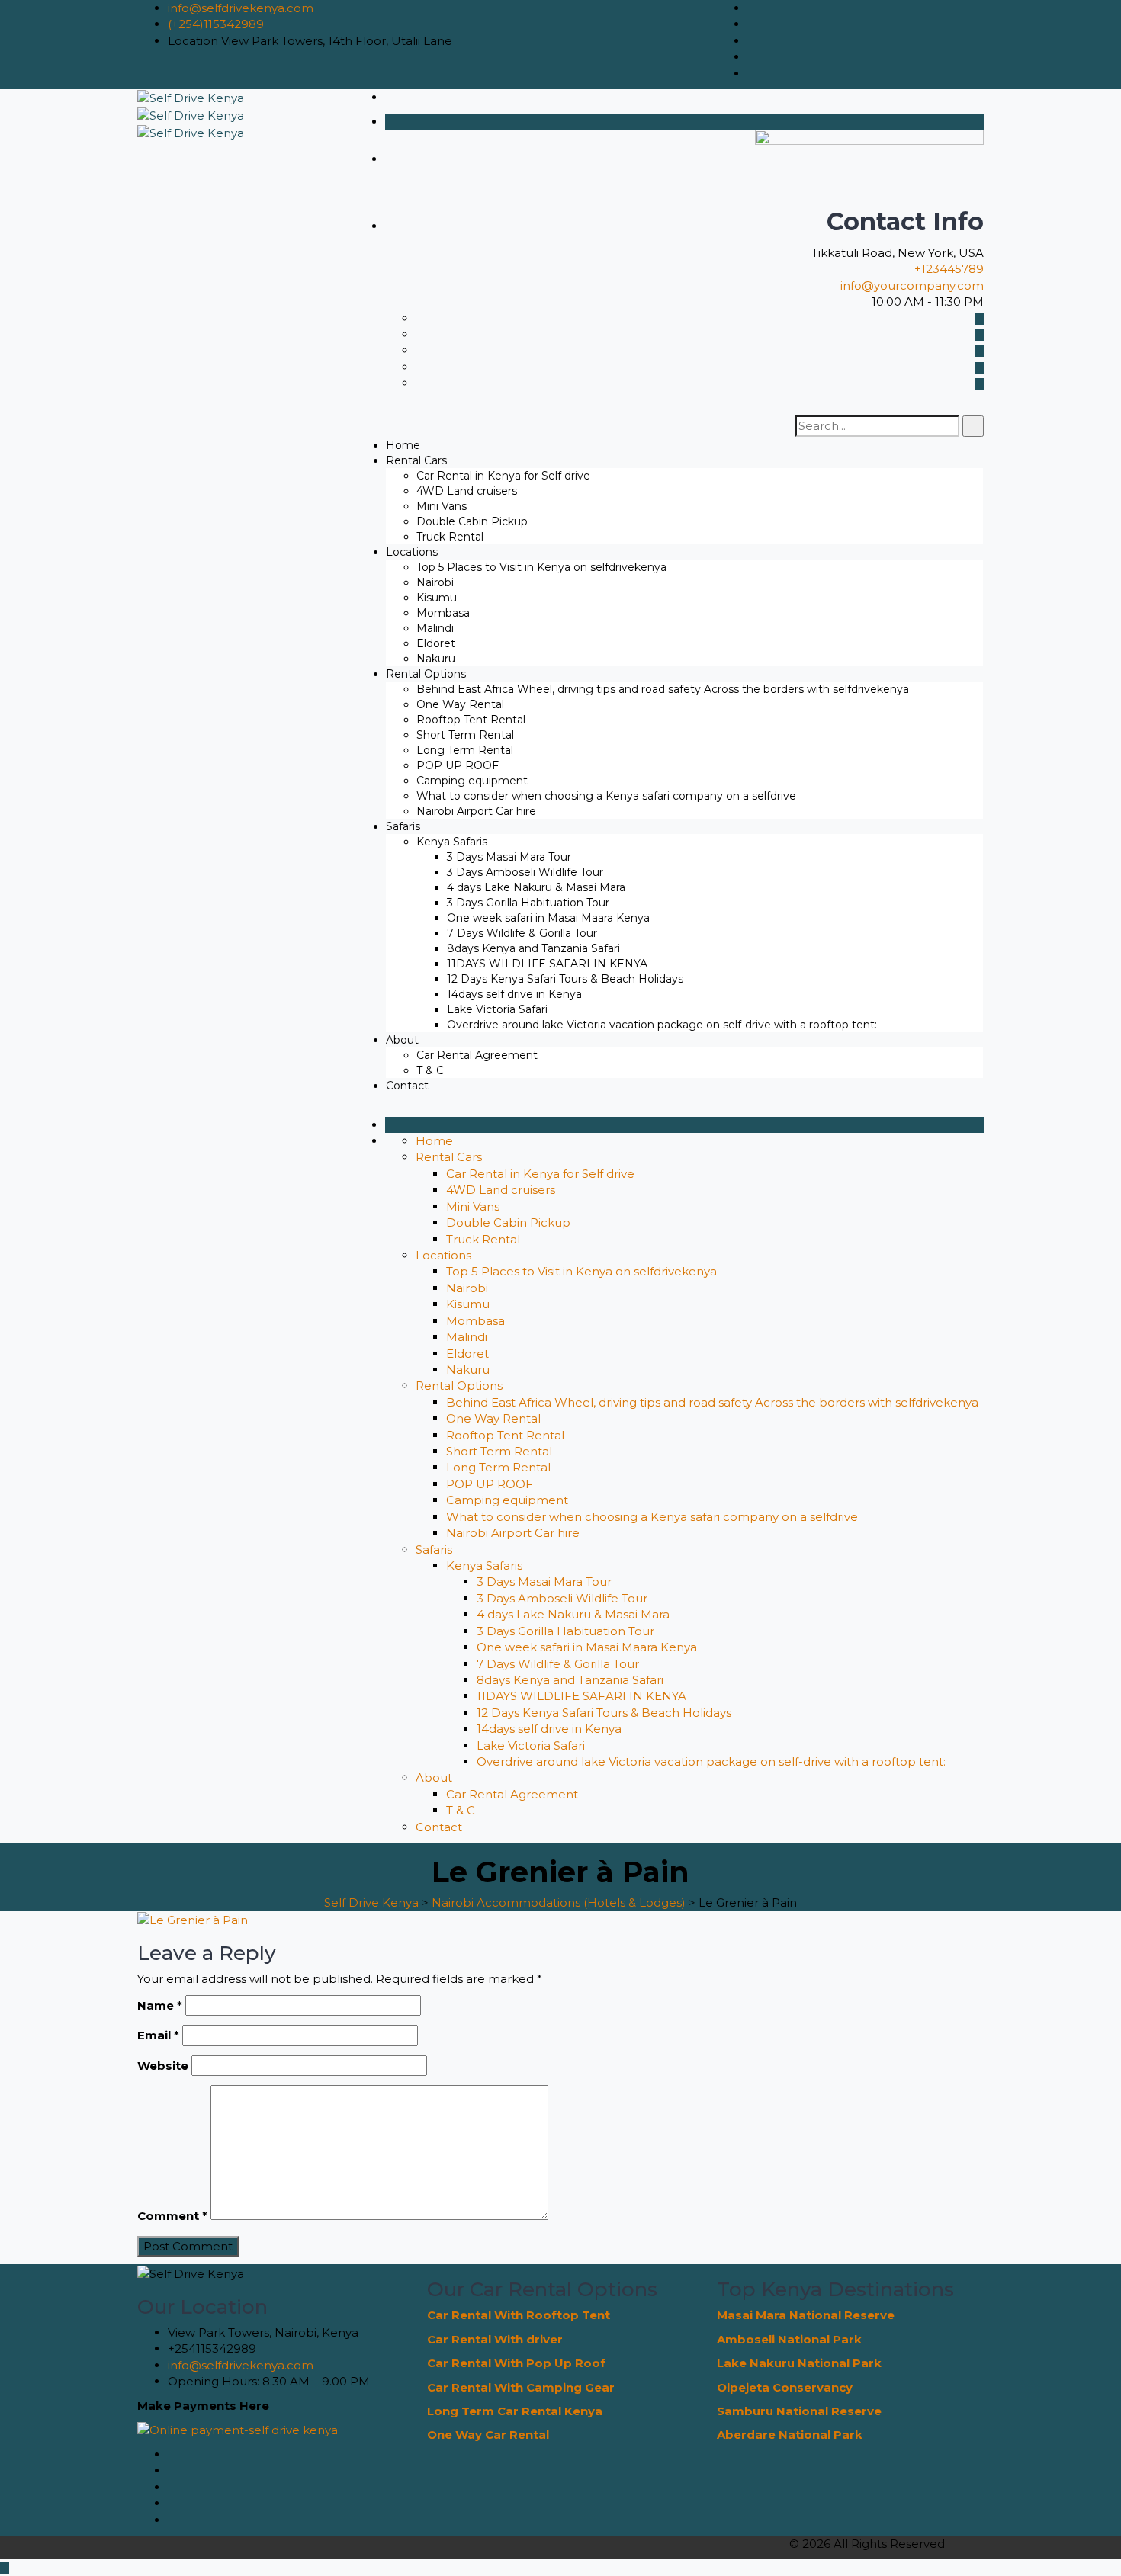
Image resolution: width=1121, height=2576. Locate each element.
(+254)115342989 (216, 24)
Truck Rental (450, 537)
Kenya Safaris (452, 842)
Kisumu (437, 598)
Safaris (403, 826)
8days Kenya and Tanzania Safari (533, 948)
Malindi (435, 628)
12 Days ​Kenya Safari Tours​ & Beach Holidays (565, 979)
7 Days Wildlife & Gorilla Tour (522, 933)
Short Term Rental (465, 735)
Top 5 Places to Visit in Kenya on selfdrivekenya (541, 567)
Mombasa (443, 613)
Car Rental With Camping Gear (521, 2387)
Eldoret (436, 643)
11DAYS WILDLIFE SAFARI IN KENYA (547, 964)
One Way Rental (460, 704)
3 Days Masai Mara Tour (509, 857)
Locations (412, 552)
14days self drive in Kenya (514, 994)
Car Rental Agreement (477, 1055)
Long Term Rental (465, 750)
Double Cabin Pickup (472, 521)
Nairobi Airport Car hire (476, 811)
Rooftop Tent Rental (471, 720)
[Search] (973, 426)
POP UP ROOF (458, 765)
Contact (407, 1086)
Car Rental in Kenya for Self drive (503, 476)
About (402, 1040)
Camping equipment (472, 781)
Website (163, 2066)
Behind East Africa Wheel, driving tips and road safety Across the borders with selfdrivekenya (663, 689)
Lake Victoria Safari (497, 1009)
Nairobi (435, 582)
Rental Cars (416, 460)
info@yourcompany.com (912, 286)
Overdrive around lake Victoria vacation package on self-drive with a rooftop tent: (662, 1025)
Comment (172, 2216)
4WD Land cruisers (467, 491)
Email (158, 2035)
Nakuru (436, 659)
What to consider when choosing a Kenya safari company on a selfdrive (606, 796)
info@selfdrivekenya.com (241, 8)
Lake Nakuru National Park (799, 2363)
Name (160, 2005)
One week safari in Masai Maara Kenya (548, 918)
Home (403, 445)
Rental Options (426, 674)
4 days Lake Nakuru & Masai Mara (536, 887)
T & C (430, 1070)
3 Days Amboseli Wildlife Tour (525, 872)
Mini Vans (442, 506)
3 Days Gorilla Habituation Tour (528, 903)
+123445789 (949, 269)
